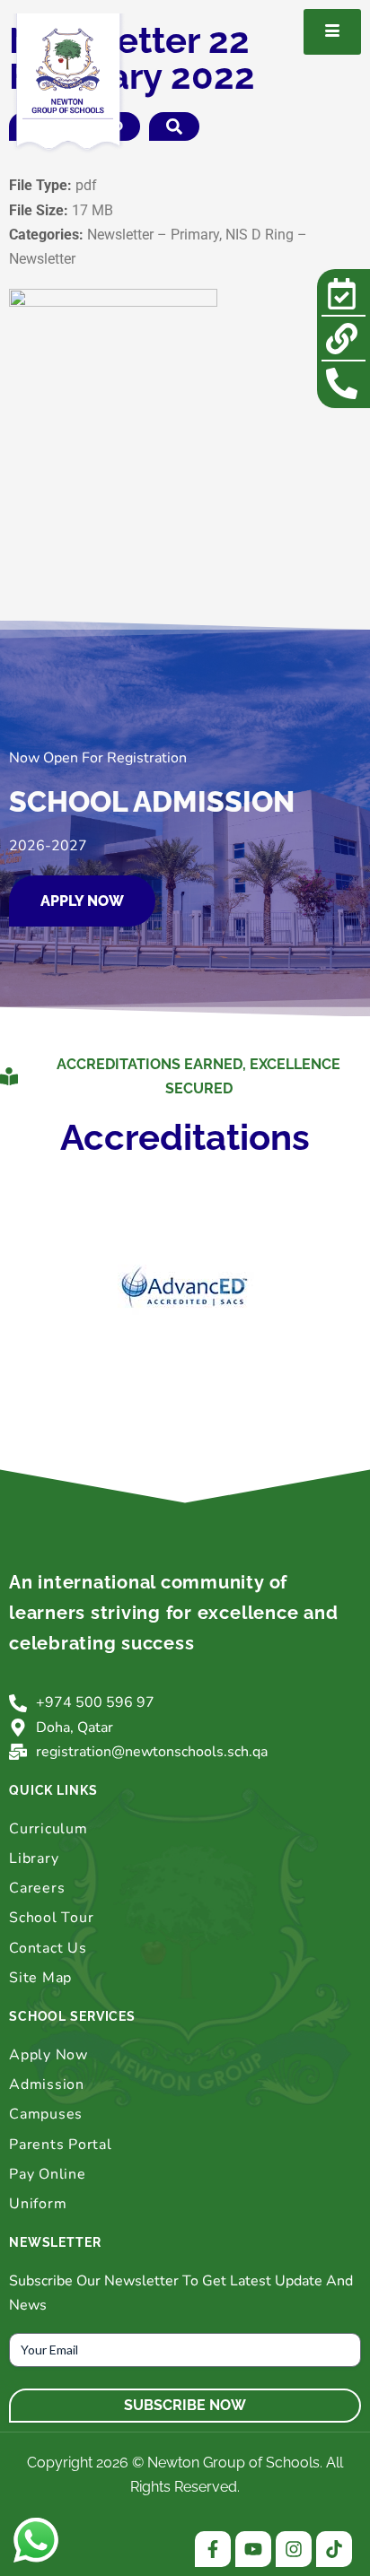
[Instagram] (294, 2549)
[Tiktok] (334, 2549)
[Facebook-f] (213, 2549)
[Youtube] (253, 2549)
